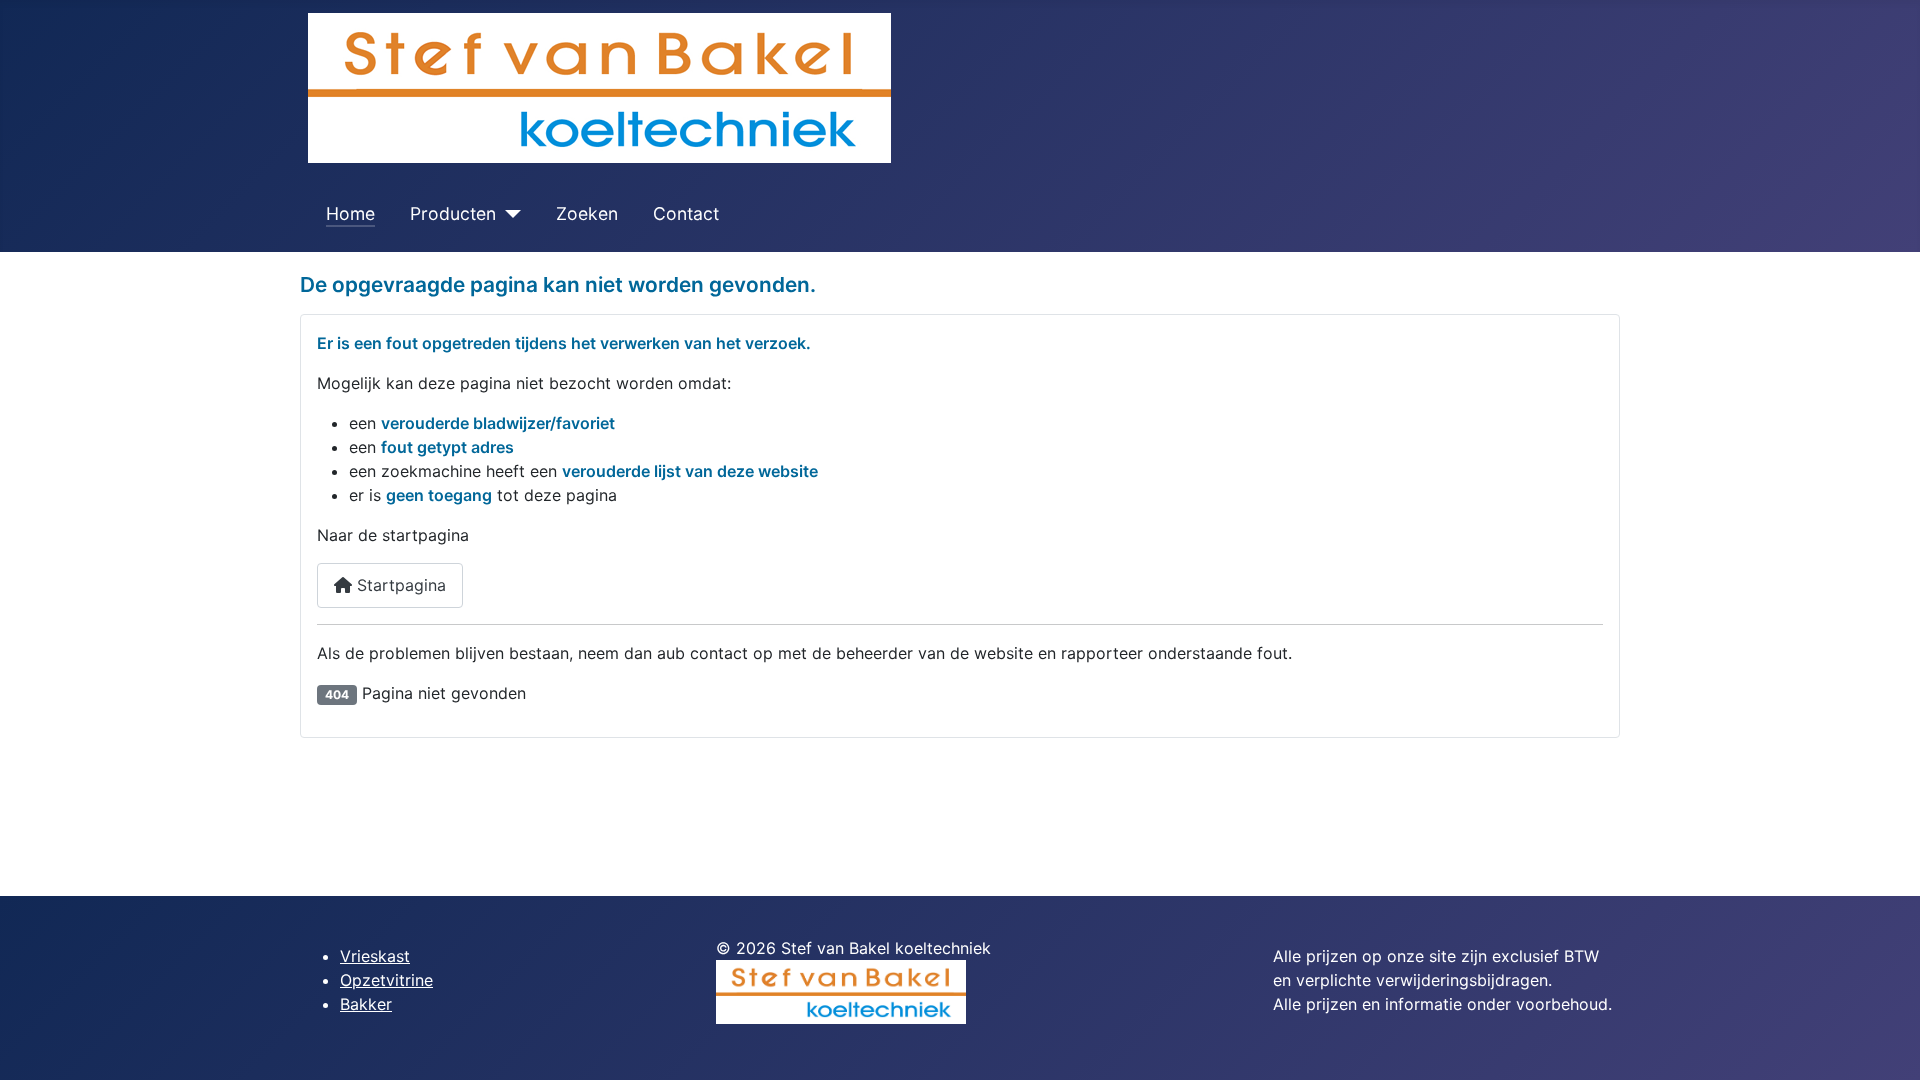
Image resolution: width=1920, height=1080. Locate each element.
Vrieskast (375, 956)
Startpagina (399, 585)
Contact (686, 213)
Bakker (366, 1004)
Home (350, 213)
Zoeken (587, 213)
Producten (453, 213)
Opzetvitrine (386, 980)
